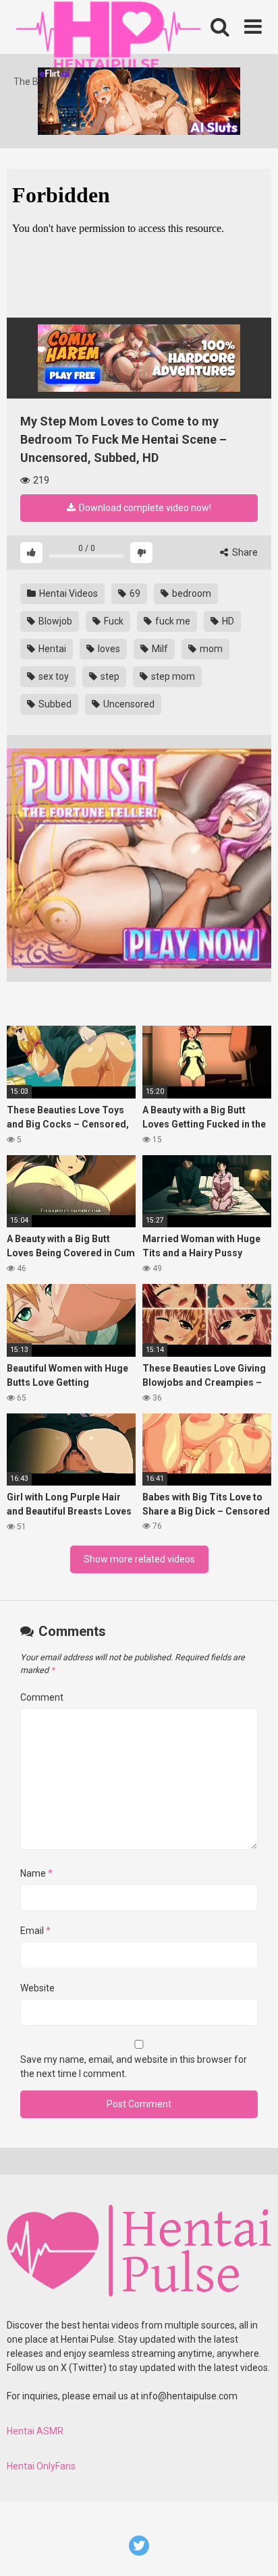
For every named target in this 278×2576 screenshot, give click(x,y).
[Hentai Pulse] (108, 37)
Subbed (54, 704)
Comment (42, 1697)
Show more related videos (139, 1559)
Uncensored (128, 704)
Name (36, 1873)
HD (227, 621)
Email (35, 1931)
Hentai (51, 649)
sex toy (53, 676)
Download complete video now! (144, 508)
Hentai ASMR (35, 2431)
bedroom (191, 593)
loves (108, 649)
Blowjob (54, 621)
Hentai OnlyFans (41, 2466)
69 (134, 593)
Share (244, 552)
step (109, 676)
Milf (159, 649)
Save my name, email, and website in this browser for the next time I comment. (134, 2067)
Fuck (113, 621)
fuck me (172, 621)
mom (210, 649)
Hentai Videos (67, 593)
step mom (172, 676)
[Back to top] (253, 2549)
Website (37, 1988)
